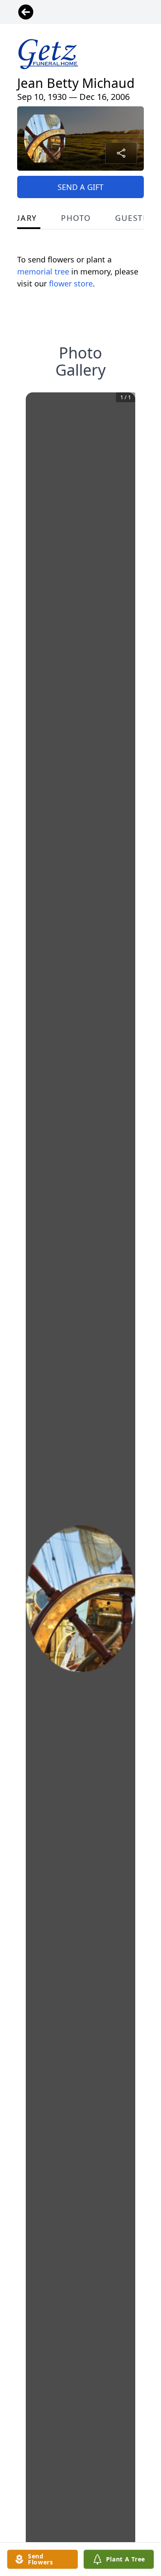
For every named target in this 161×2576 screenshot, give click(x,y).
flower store (71, 283)
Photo (76, 218)
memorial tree (43, 271)
